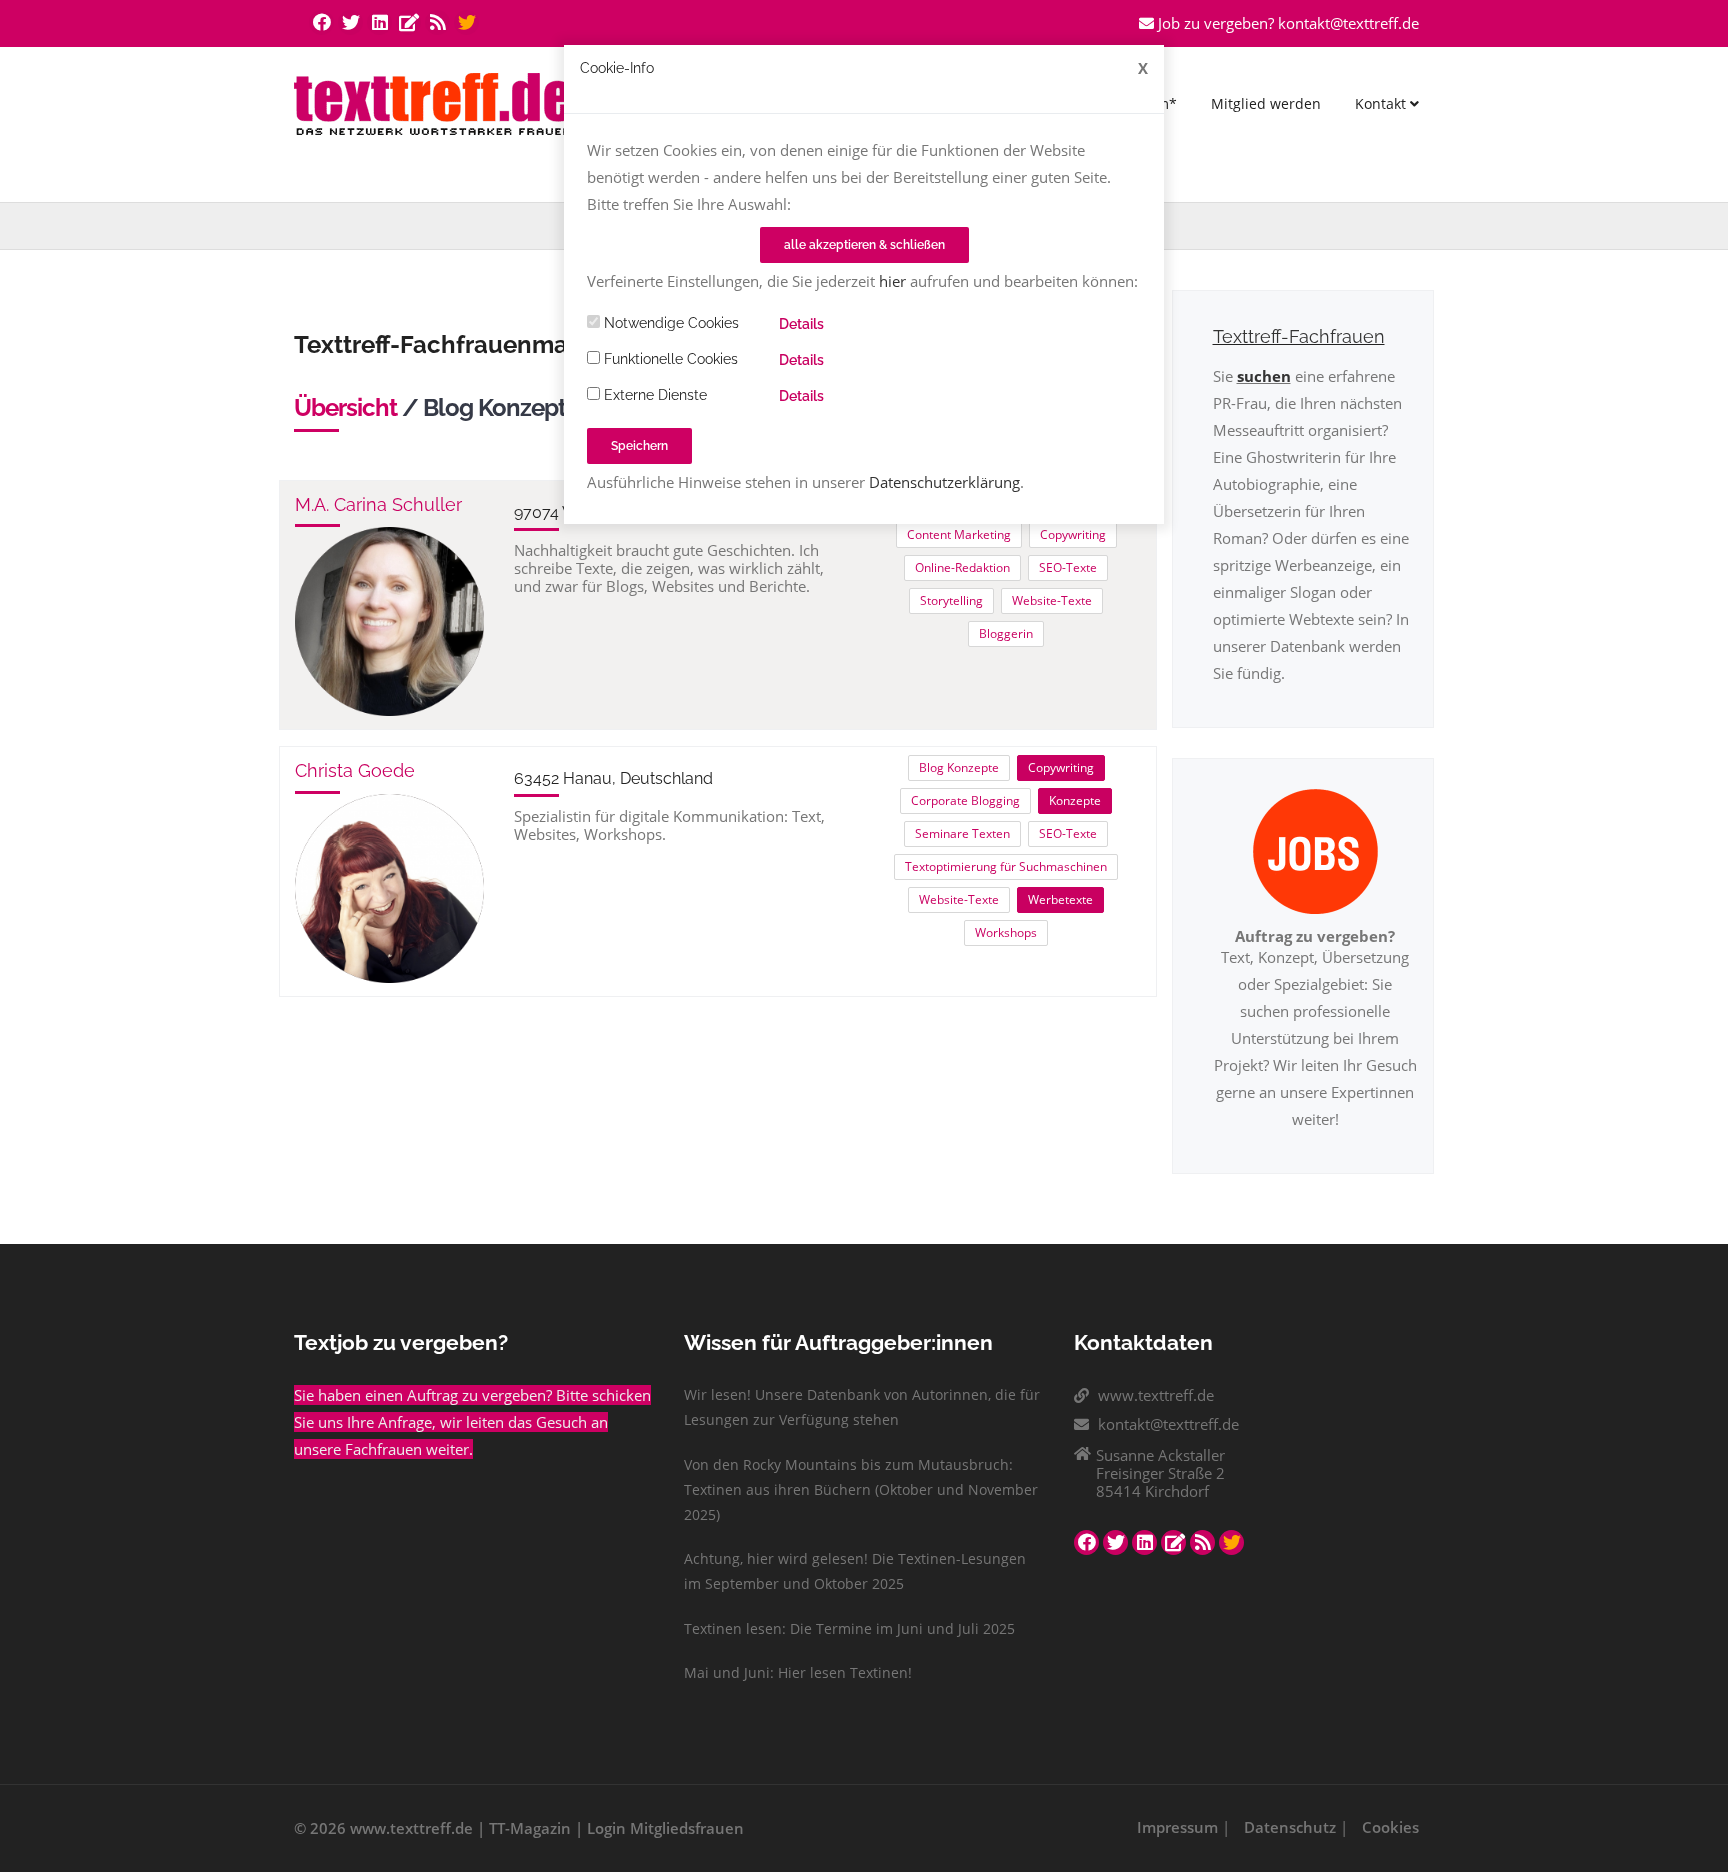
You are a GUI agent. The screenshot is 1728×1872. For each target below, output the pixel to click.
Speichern (639, 446)
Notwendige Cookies (669, 323)
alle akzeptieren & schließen (864, 245)
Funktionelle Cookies (669, 359)
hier (892, 281)
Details (801, 324)
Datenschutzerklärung (944, 482)
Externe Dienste (653, 395)
